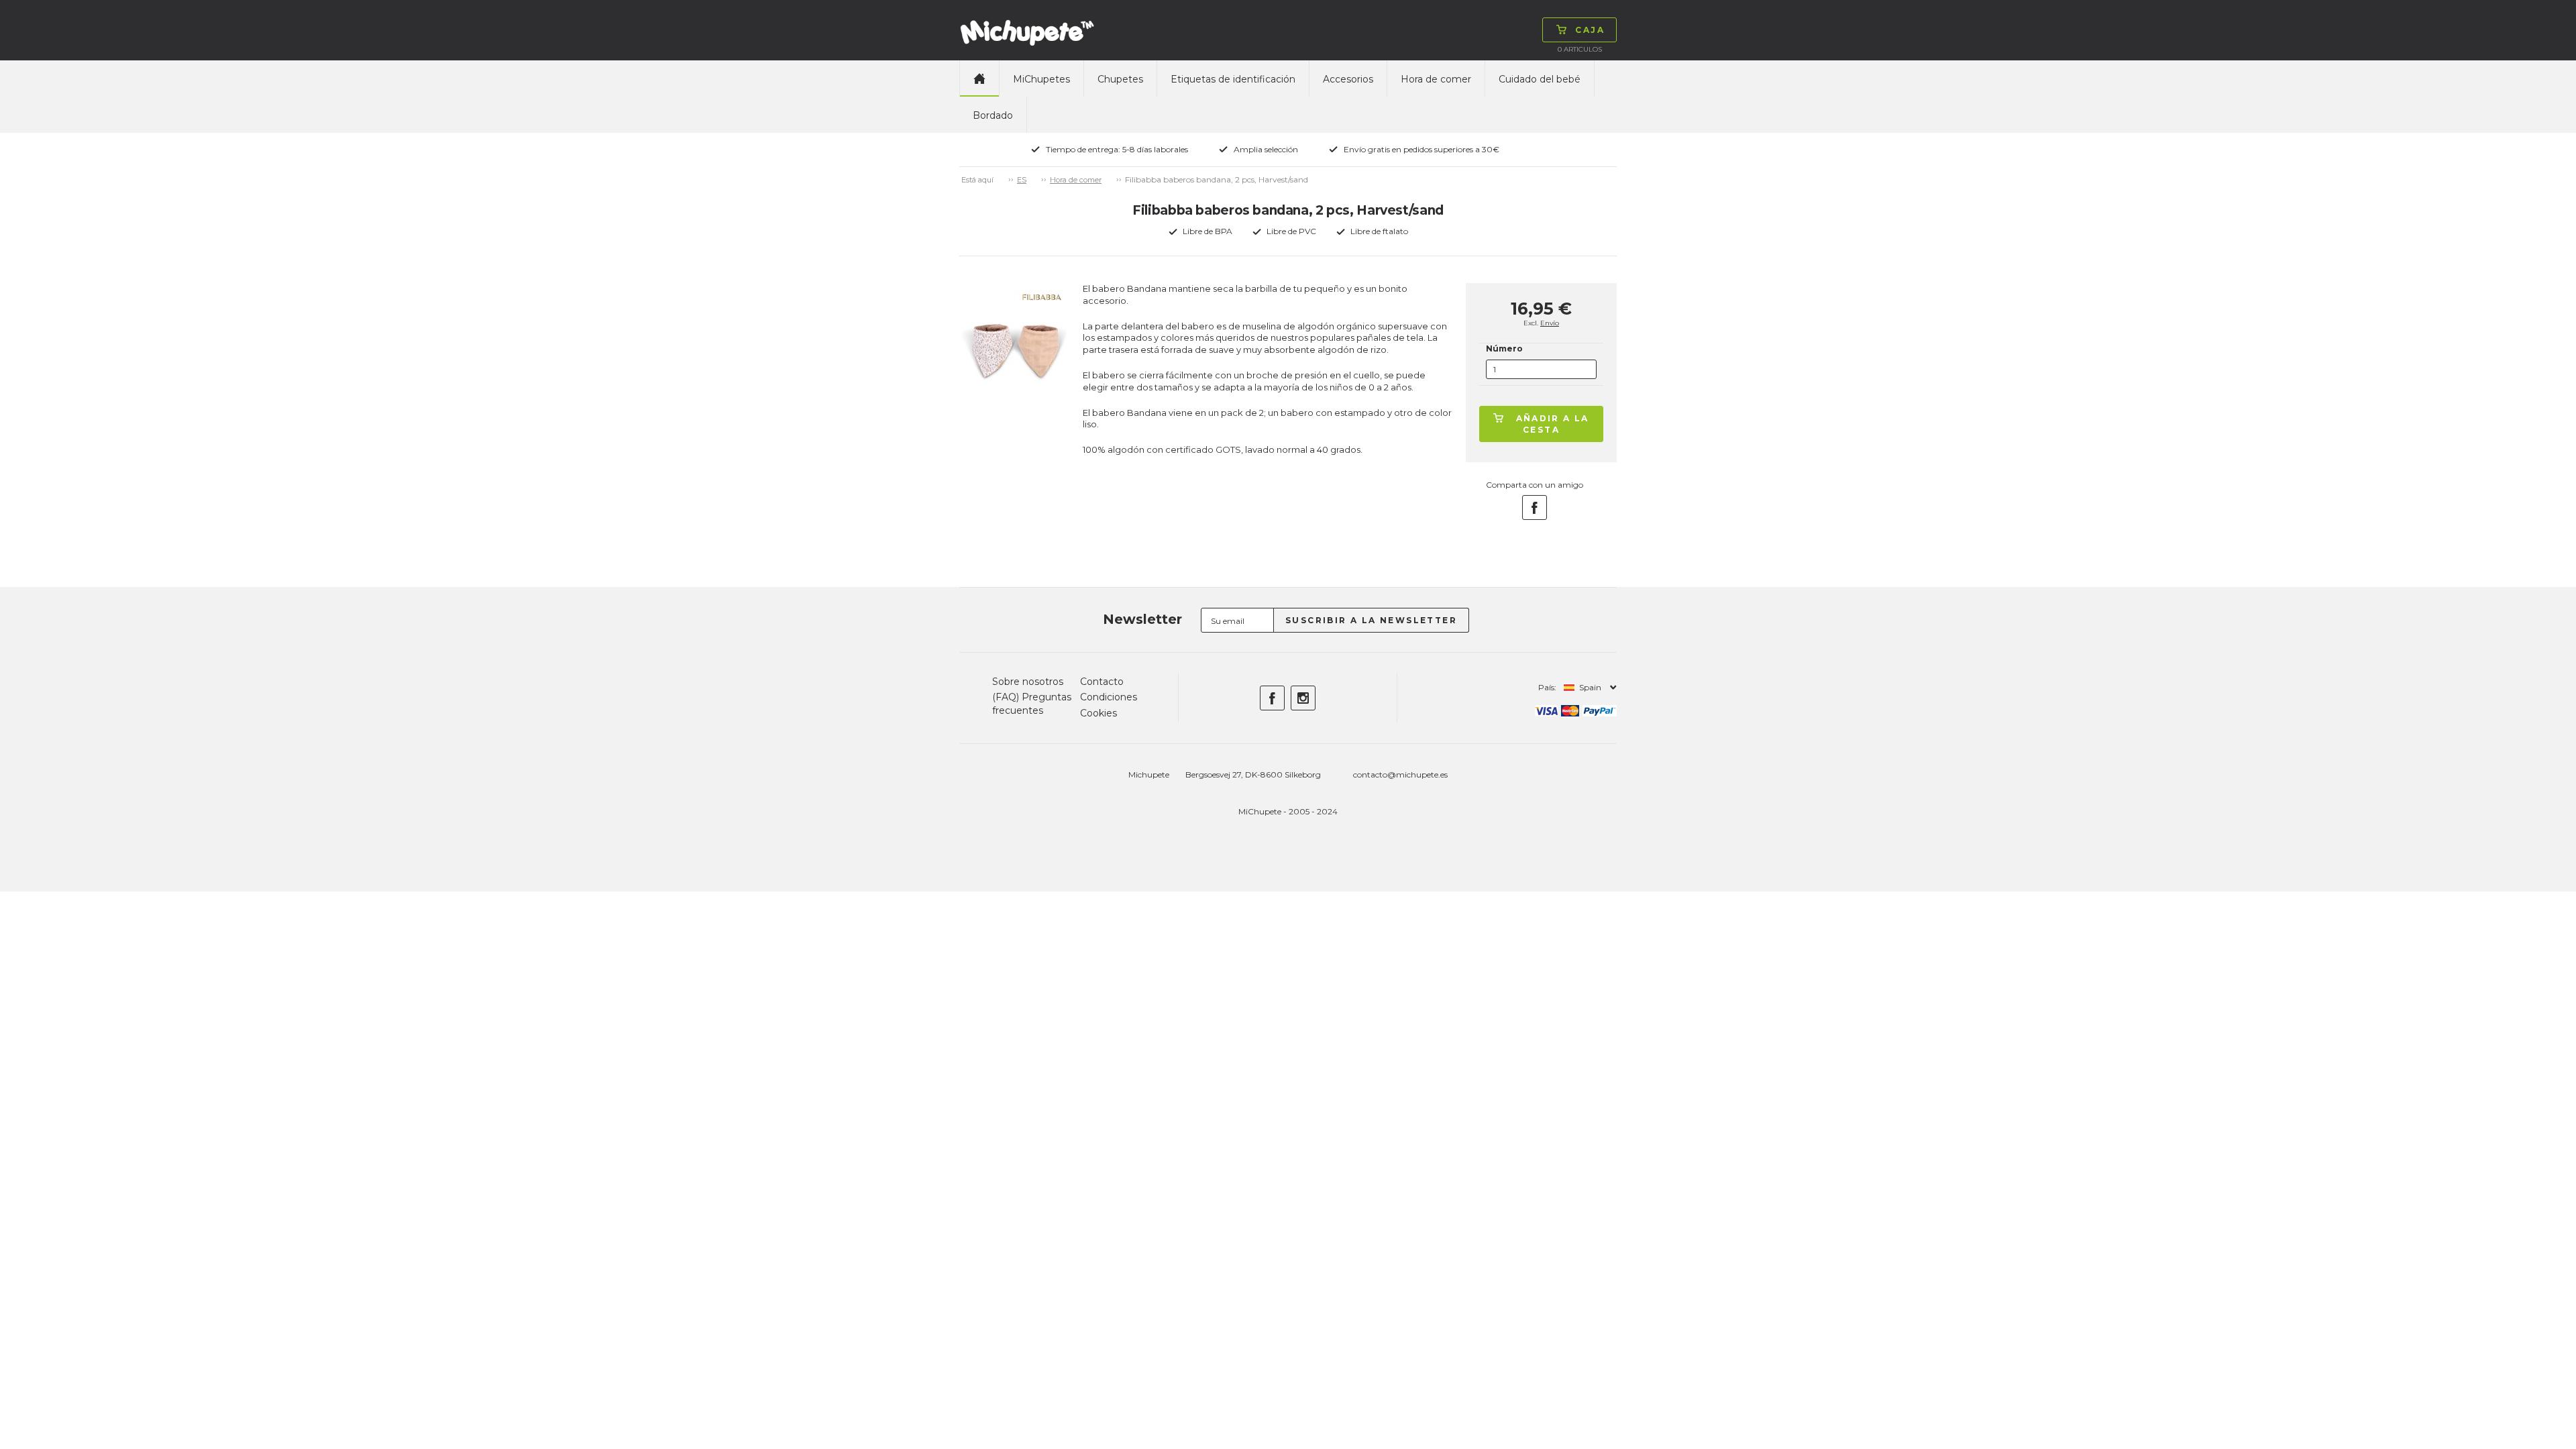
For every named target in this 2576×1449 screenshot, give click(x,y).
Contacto (1102, 682)
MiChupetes (1041, 79)
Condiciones (1109, 697)
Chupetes (1120, 79)
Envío (1550, 323)
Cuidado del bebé (1540, 79)
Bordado (993, 115)
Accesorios (1348, 79)
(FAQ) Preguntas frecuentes (1032, 704)
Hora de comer (1436, 79)
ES (1022, 180)
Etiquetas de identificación (1233, 79)
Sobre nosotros (1028, 682)
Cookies (1098, 713)
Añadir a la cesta (1553, 424)
